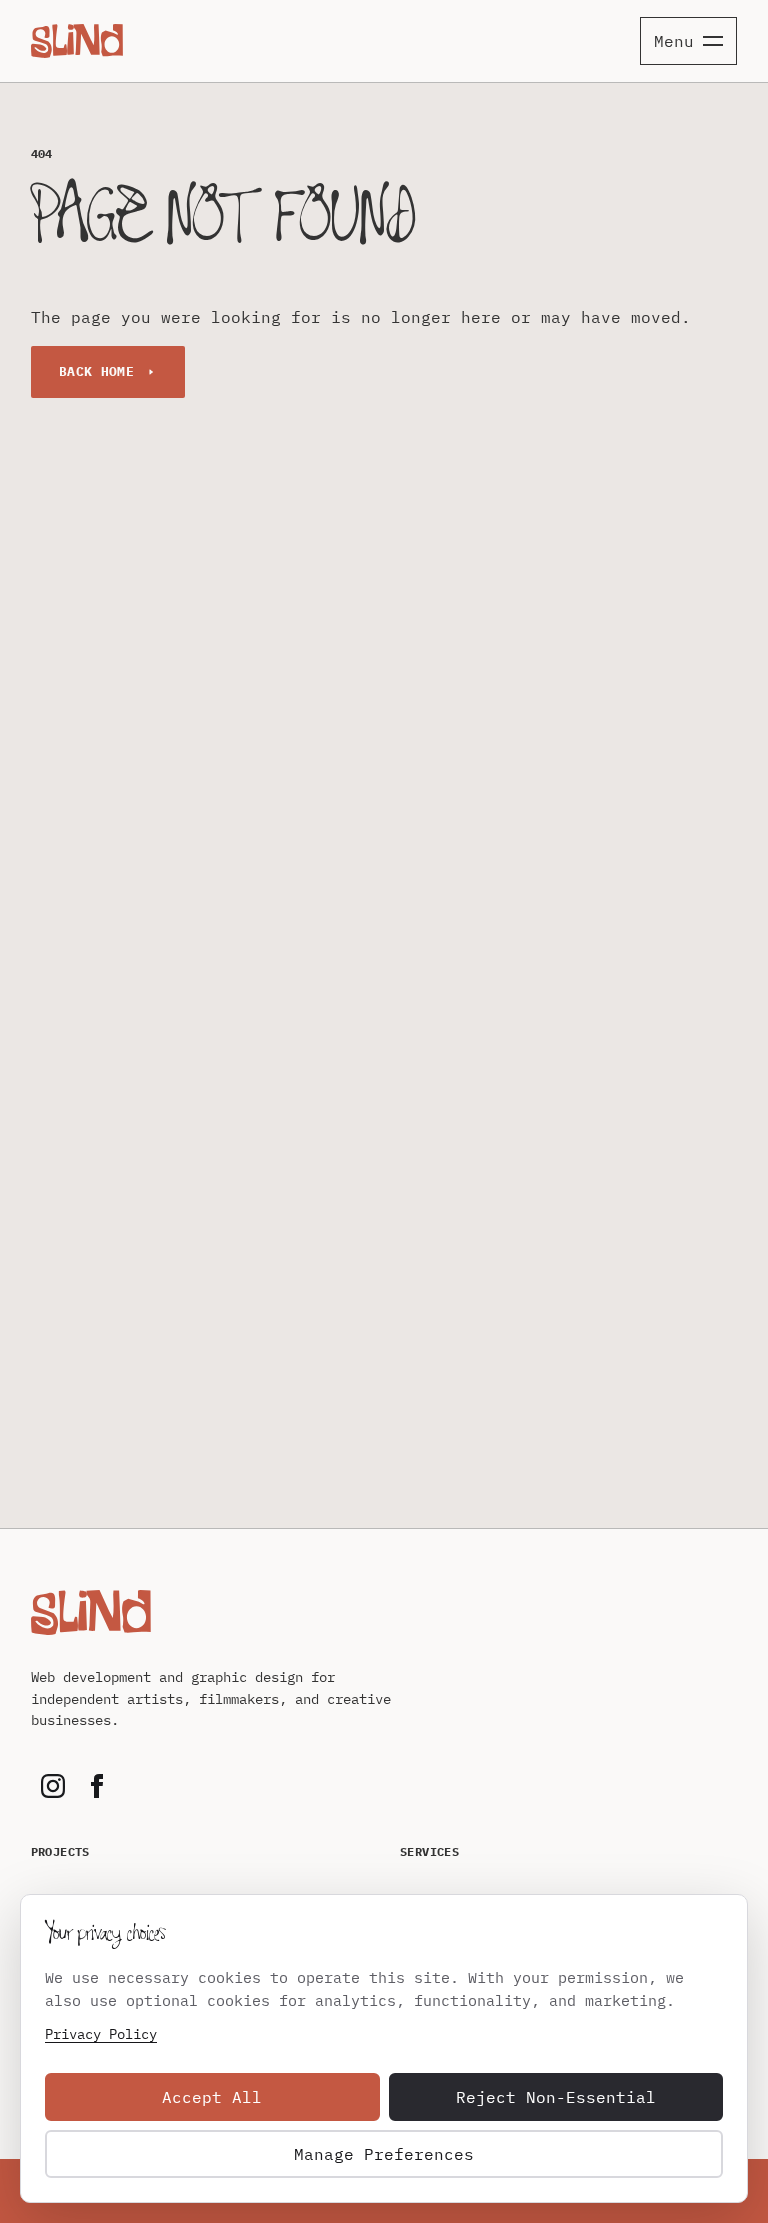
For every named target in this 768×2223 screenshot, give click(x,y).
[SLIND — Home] (77, 41)
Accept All (212, 2097)
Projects (60, 1851)
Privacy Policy (101, 2034)
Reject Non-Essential (556, 2097)
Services (429, 1851)
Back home (97, 371)
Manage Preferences (384, 2154)
